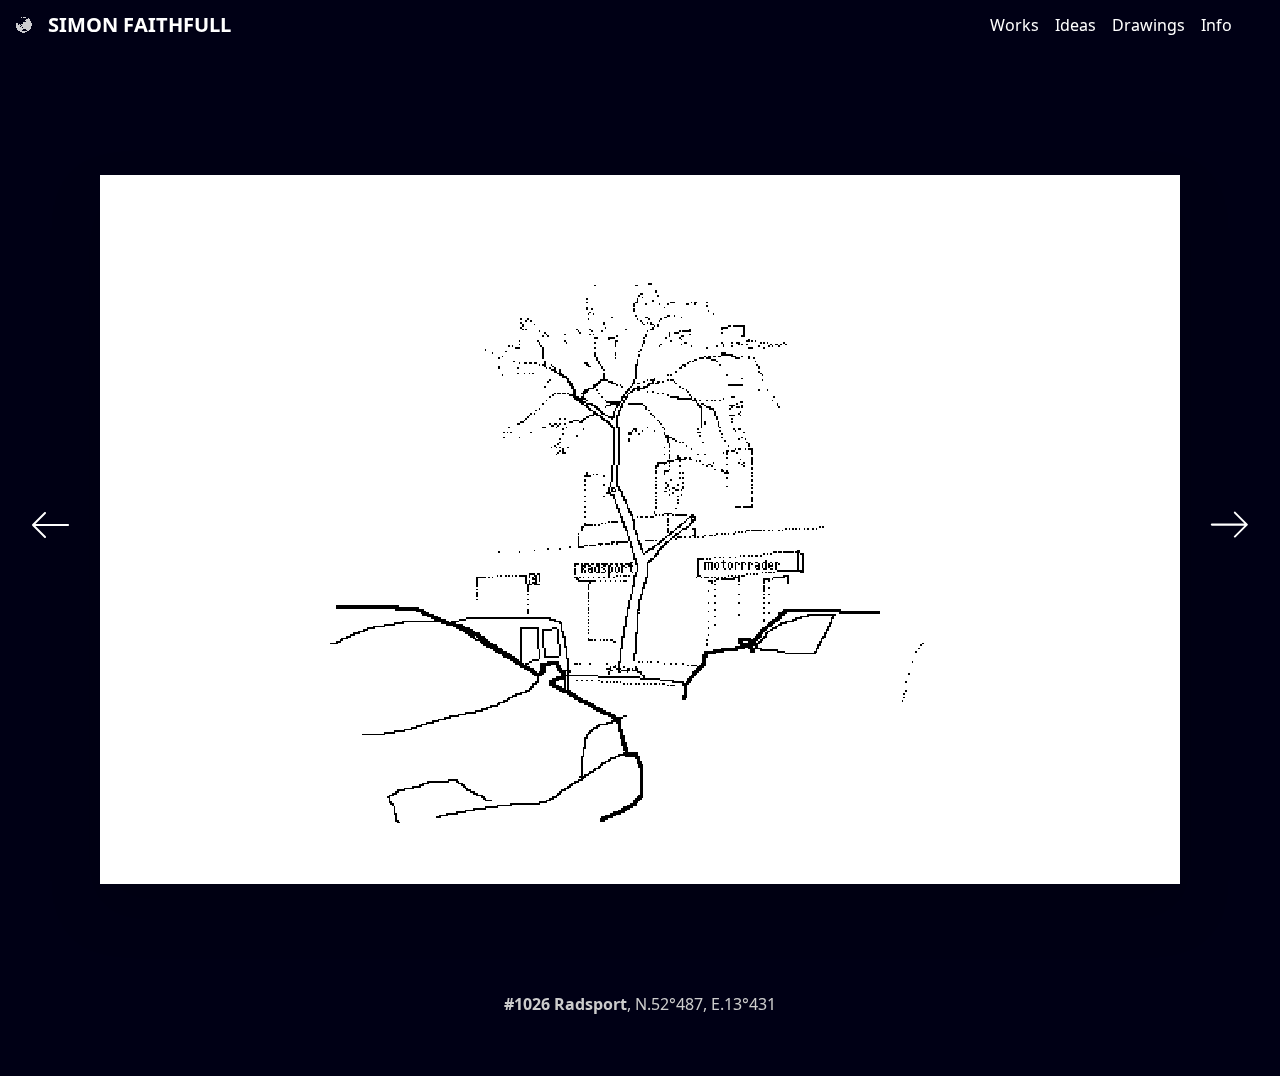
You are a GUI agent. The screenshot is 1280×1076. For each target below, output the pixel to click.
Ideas (1075, 25)
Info (1216, 25)
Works (1014, 25)
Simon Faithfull (139, 24)
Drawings (1148, 25)
